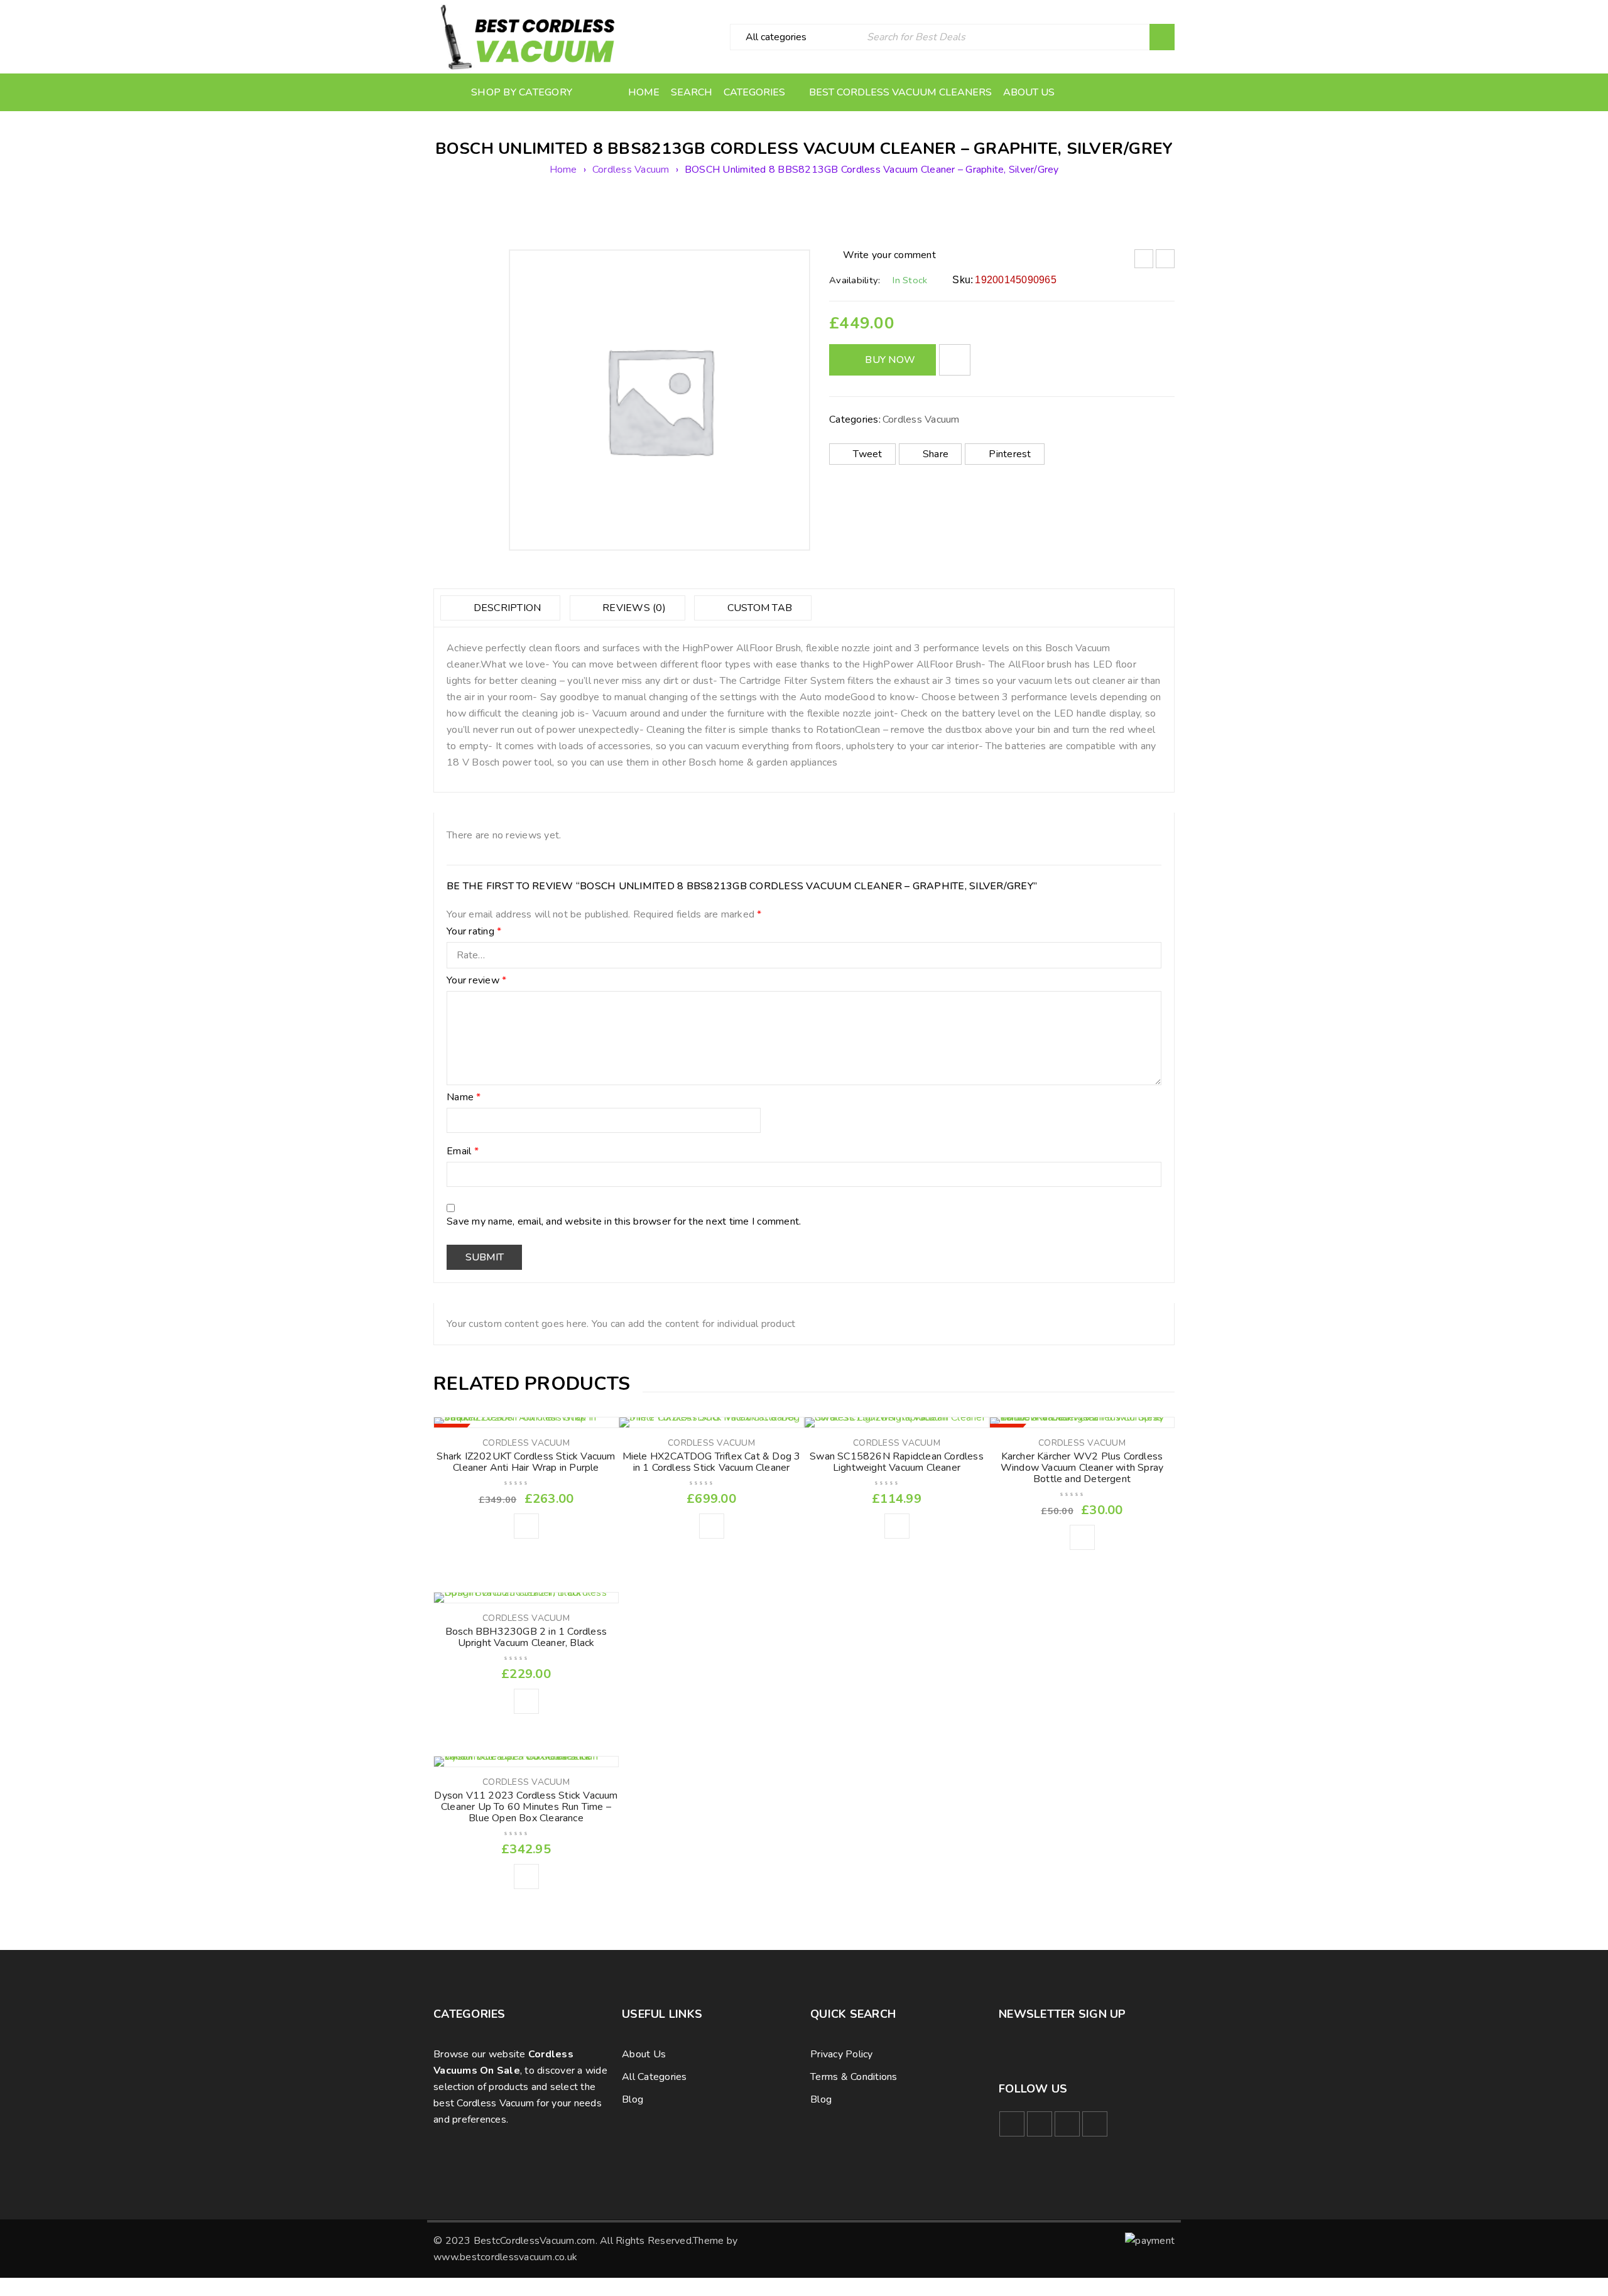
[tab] (500, 608)
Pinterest (1010, 454)
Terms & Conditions (854, 2077)
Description (506, 608)
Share (936, 454)
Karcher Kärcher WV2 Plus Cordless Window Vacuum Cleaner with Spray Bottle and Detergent (1082, 1468)
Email (463, 1152)
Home (563, 170)
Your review (476, 981)
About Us (644, 2054)
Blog (633, 2099)
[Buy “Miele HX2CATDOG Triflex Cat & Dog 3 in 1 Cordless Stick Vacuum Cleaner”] (712, 1526)
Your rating (474, 932)
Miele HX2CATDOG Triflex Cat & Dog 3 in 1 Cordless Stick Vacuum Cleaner (712, 1462)
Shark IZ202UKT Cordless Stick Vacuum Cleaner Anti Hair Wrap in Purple (526, 1462)
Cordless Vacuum (631, 170)
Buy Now (890, 360)
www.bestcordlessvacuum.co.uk (505, 2257)
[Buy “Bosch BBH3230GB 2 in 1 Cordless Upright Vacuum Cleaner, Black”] (526, 1701)
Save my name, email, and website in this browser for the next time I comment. (624, 1222)
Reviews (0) (633, 608)
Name (464, 1098)
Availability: (855, 280)
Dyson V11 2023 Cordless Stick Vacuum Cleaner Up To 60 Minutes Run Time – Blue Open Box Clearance (526, 1807)
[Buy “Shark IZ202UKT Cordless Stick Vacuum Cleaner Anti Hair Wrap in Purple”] (526, 1526)
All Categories (655, 2077)
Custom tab (758, 608)
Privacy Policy (842, 2054)
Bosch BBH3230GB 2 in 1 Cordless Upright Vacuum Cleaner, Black (526, 1637)
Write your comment (889, 255)
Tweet (867, 454)
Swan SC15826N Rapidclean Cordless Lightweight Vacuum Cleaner (897, 1462)
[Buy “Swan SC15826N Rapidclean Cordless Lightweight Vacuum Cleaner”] (897, 1526)
